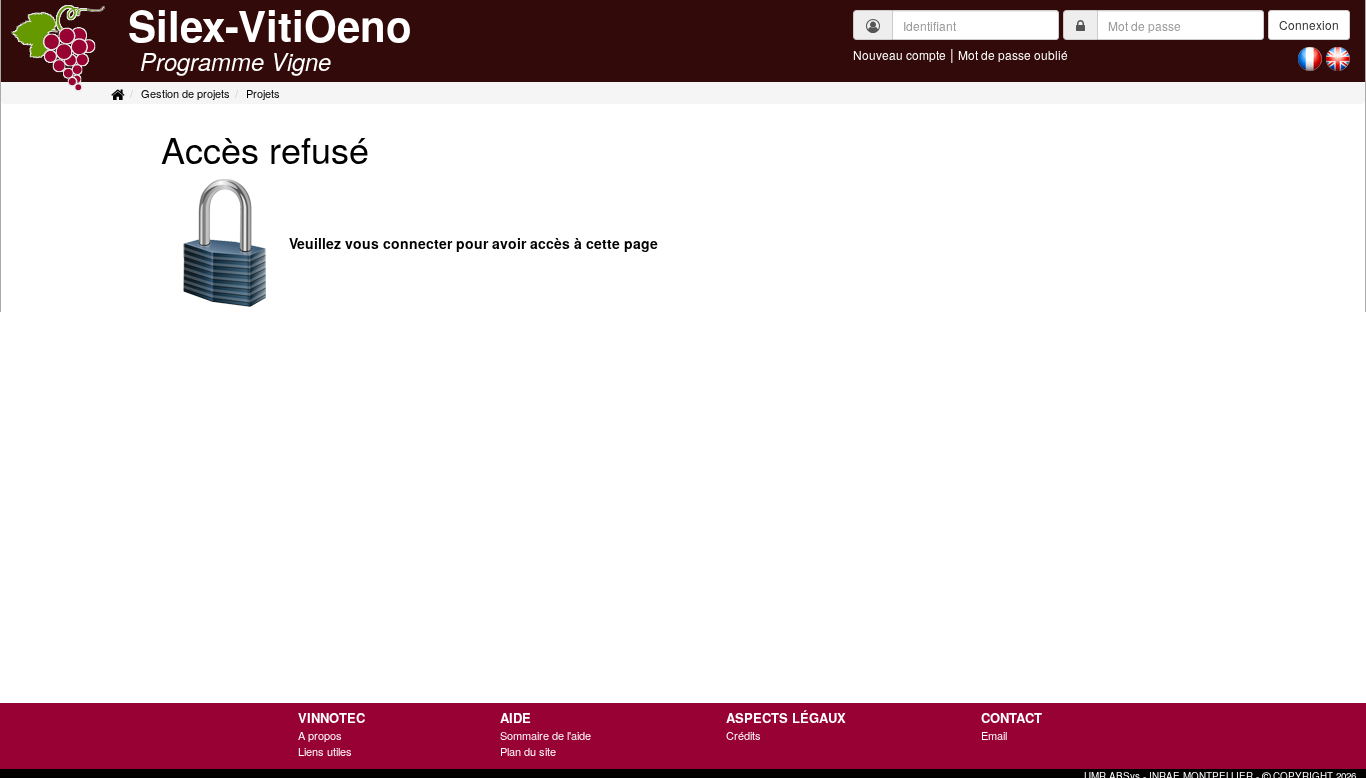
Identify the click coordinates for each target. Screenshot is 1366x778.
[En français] (1310, 57)
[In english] (1338, 57)
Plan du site (528, 751)
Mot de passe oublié (1013, 54)
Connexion (1309, 24)
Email (994, 735)
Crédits (743, 735)
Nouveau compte (899, 54)
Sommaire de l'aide (545, 735)
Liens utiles (325, 751)
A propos (320, 735)
